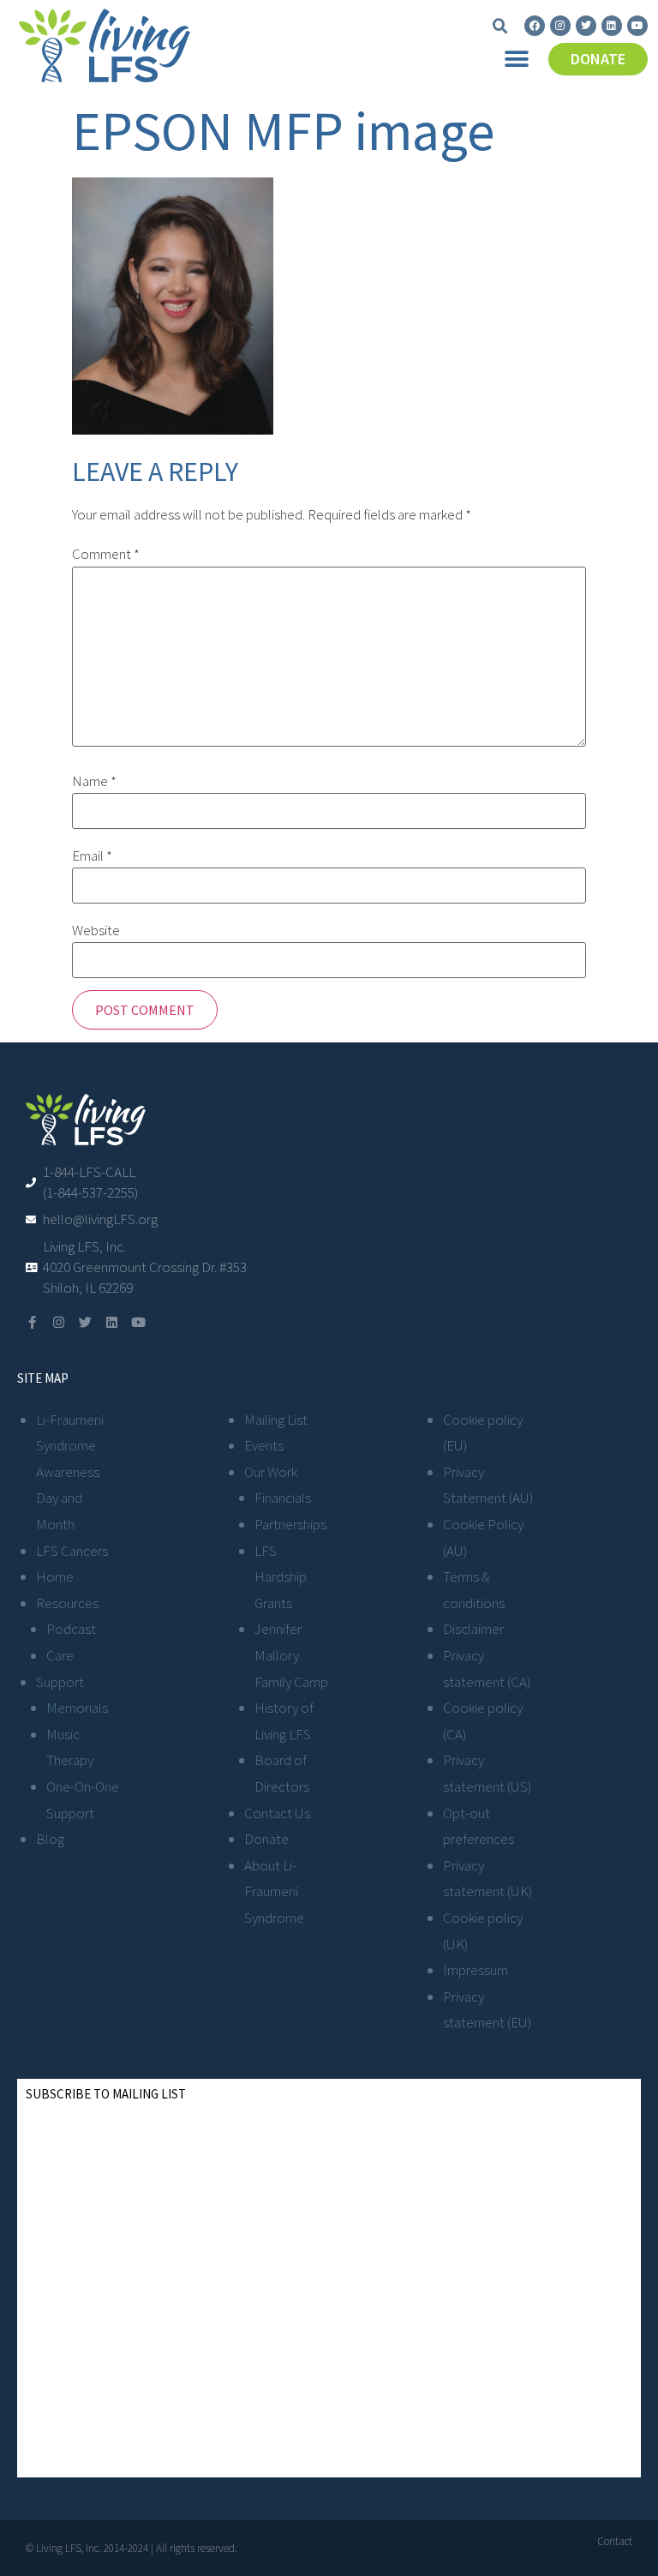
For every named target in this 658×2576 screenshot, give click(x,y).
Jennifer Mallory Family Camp (291, 1655)
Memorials (77, 1708)
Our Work (271, 1472)
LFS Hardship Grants (281, 1577)
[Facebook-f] (32, 1322)
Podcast (71, 1629)
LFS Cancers (72, 1551)
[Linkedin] (612, 26)
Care (60, 1655)
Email (92, 856)
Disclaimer (473, 1629)
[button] (500, 27)
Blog (50, 1839)
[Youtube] (637, 26)
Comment (106, 554)
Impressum (476, 1970)
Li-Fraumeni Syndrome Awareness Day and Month (70, 1472)
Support (60, 1682)
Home (55, 1576)
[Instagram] (560, 26)
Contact (615, 2541)
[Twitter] (586, 26)
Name (94, 781)
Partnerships (290, 1524)
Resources (67, 1603)
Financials (283, 1498)
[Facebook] (535, 26)
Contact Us (277, 1813)
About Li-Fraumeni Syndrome (274, 1891)
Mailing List (276, 1420)
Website (96, 931)
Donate (266, 1839)
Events (264, 1445)
